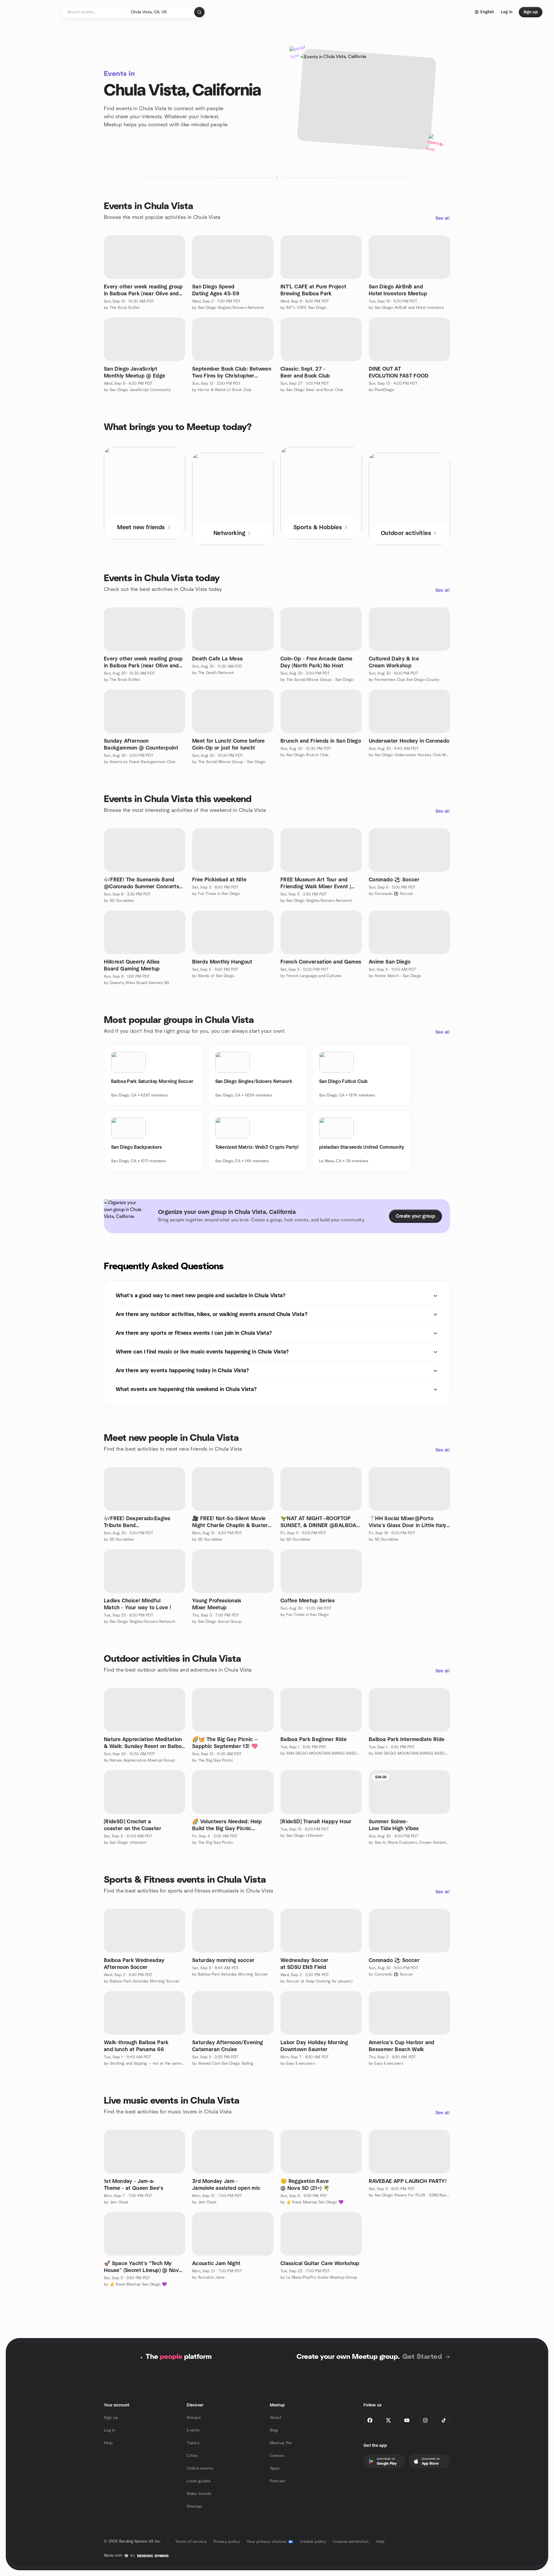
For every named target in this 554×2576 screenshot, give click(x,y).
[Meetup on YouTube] (407, 2420)
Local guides (199, 2481)
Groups (194, 2418)
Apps (275, 2468)
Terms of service (191, 2542)
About (276, 2418)
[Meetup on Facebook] (370, 2420)
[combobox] (160, 12)
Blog (274, 2430)
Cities (192, 2456)
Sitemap (194, 2506)
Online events (200, 2468)
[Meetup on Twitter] (388, 2420)
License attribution (351, 2542)
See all (442, 218)
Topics (193, 2443)
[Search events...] (199, 12)
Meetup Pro (281, 2443)
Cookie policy (313, 2542)
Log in (110, 2430)
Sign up (111, 2418)
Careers (277, 2456)
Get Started (422, 2357)
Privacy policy (227, 2542)
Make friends (199, 2494)
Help (108, 2443)
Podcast (278, 2481)
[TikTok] (444, 2420)
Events (193, 2430)
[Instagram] (425, 2420)
